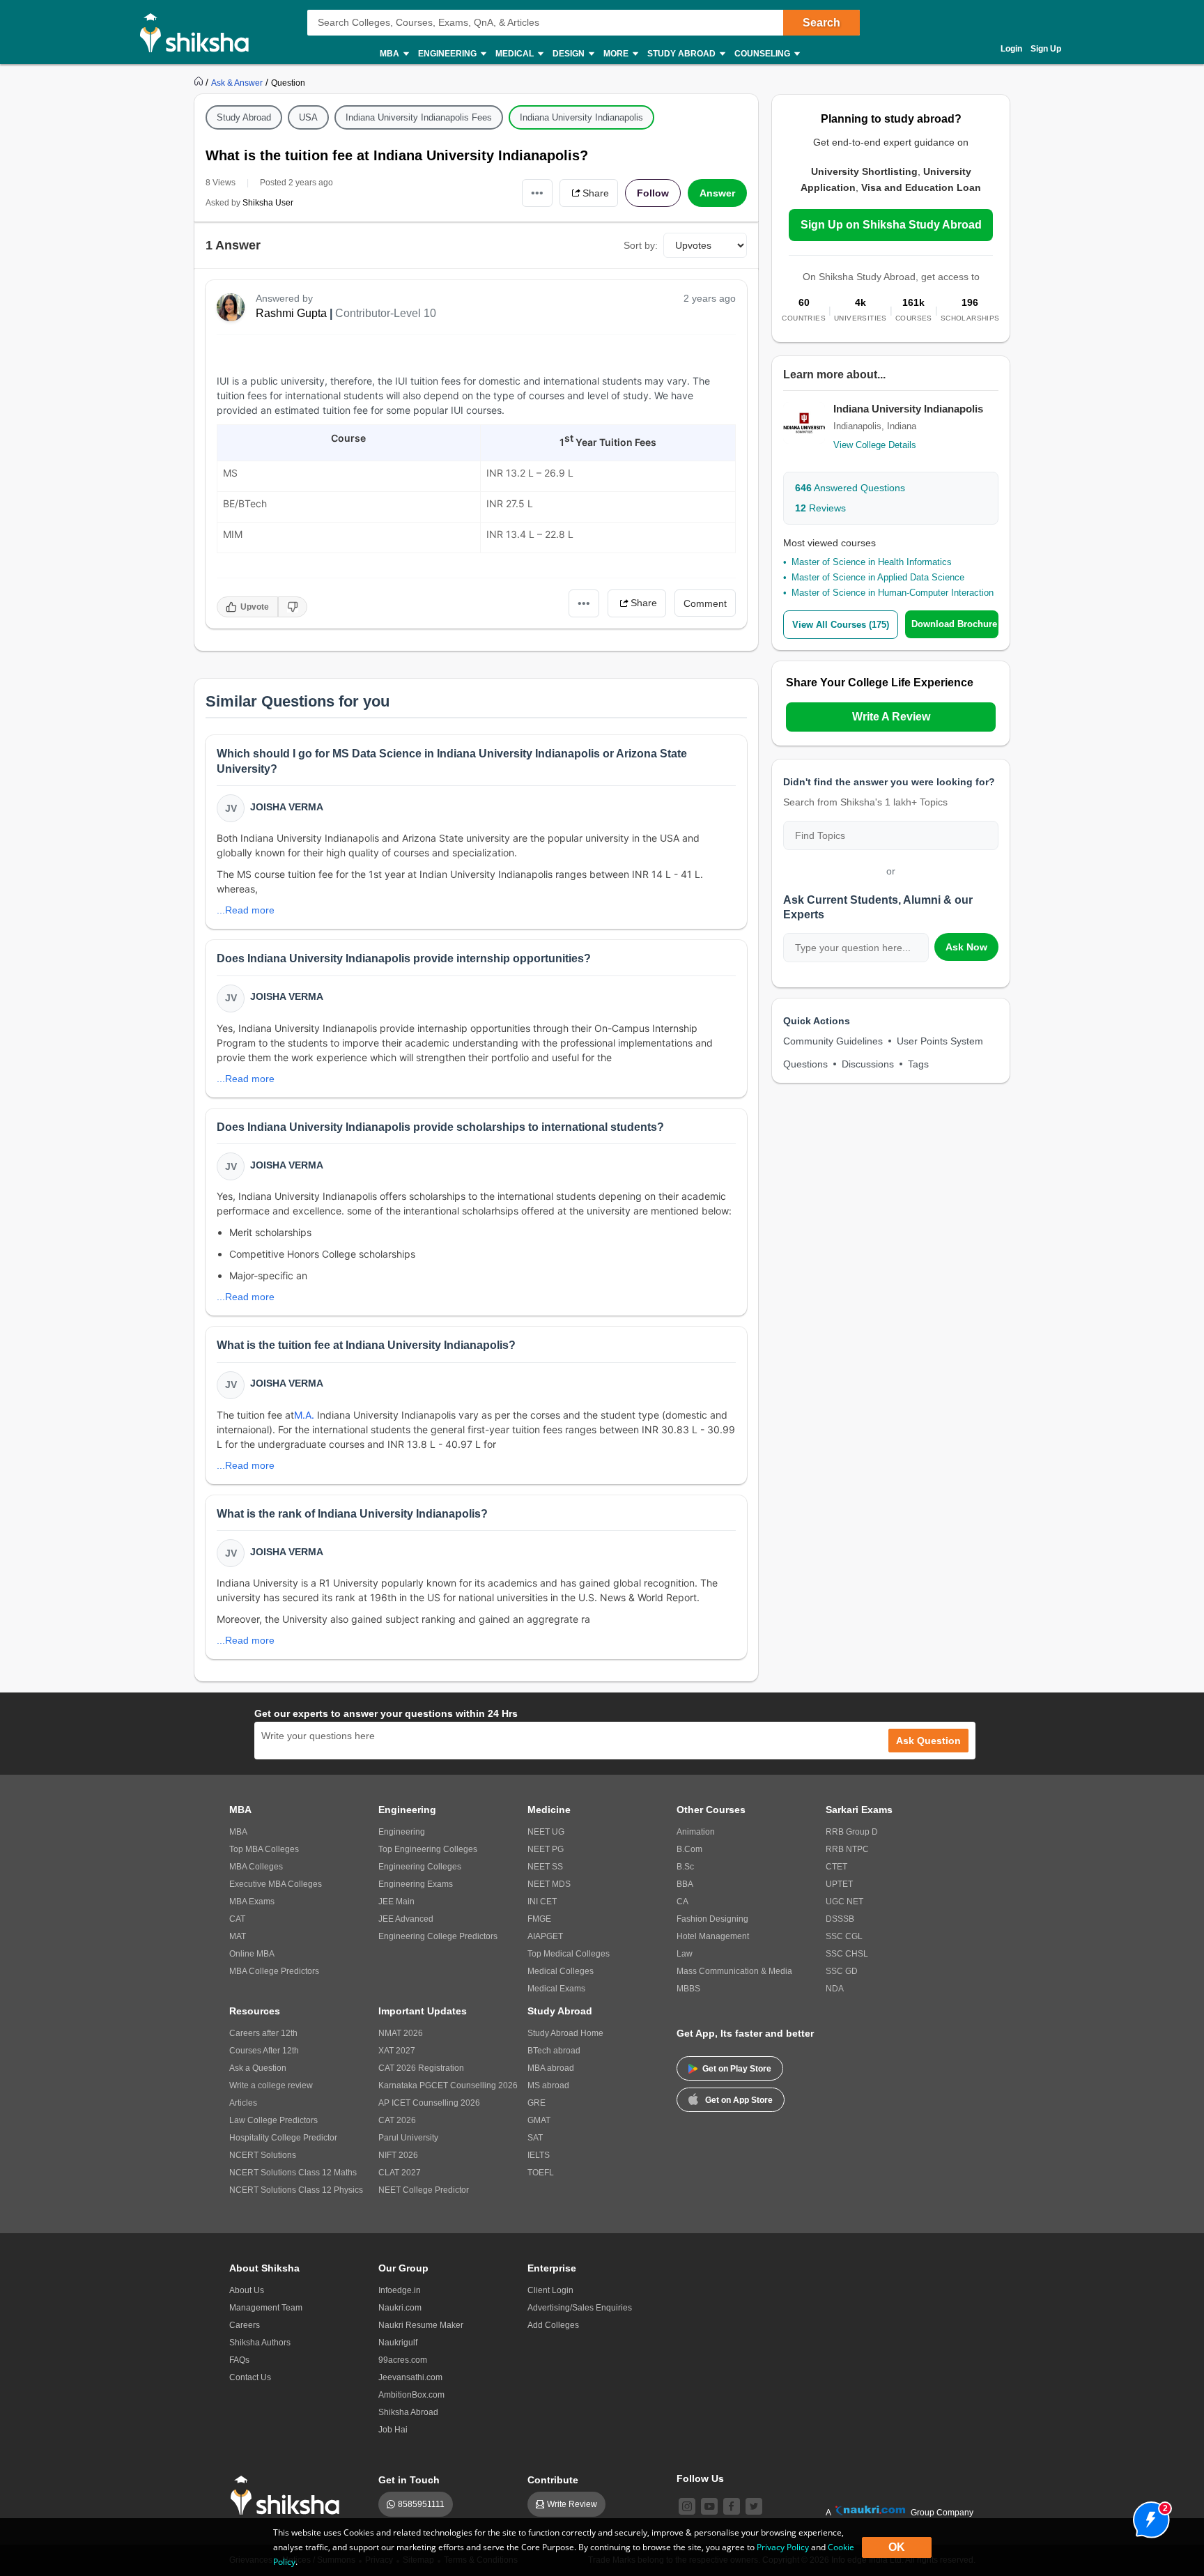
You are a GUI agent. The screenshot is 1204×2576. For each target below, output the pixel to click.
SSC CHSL (847, 1954)
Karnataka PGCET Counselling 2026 (448, 2085)
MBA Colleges (256, 1867)
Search (821, 23)
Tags (918, 1064)
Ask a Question (258, 2068)
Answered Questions (850, 488)
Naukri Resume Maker (421, 2325)
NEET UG (546, 1832)
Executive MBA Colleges (276, 1884)
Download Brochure (954, 624)
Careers (245, 2325)
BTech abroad (554, 2051)
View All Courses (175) (841, 625)
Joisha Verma (287, 807)
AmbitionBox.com (411, 2395)
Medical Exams (556, 1989)
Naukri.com (400, 2308)
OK (897, 2547)
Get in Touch (409, 2480)
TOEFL (541, 2173)
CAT (237, 1919)
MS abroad (548, 2085)
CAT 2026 (397, 2120)
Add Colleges (553, 2325)
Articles (243, 2103)
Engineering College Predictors (438, 1936)
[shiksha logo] (289, 2496)
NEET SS (545, 1867)
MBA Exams (252, 1902)
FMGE (539, 1919)
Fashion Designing (712, 1919)
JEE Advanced (406, 1919)
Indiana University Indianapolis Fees (419, 117)
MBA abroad (551, 2068)
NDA (835, 1989)
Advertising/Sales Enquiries (580, 2308)
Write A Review (891, 717)
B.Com (689, 1849)
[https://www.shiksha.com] (200, 82)
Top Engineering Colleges (428, 1849)
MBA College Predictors (274, 1971)
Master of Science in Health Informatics (872, 562)
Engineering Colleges (420, 1867)
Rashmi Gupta (291, 313)
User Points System (940, 1041)
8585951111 (421, 2504)
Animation (696, 1832)
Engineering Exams (416, 1884)
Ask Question (928, 1741)
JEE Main (396, 1902)
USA (308, 117)
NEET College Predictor (424, 2190)
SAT (535, 2138)
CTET (836, 1867)
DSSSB (840, 1919)
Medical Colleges (561, 1971)
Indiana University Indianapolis (581, 117)
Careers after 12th (263, 2033)
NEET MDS (549, 1884)
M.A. (304, 1415)
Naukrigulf (398, 2343)
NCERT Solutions (263, 2155)
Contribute (553, 2480)
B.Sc (685, 1867)
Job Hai (393, 2430)
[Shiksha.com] (200, 32)
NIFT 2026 (398, 2155)
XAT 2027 (397, 2051)
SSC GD (842, 1971)
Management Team (266, 2308)
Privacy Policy (783, 2547)
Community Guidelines (833, 1041)
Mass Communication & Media (734, 1971)
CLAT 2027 (400, 2173)
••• (537, 193)
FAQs (239, 2360)
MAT (238, 1936)
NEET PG (546, 1849)
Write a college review (271, 2085)
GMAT (539, 2120)
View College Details (875, 445)
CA (682, 1902)
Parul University (408, 2138)
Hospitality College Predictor (283, 2138)
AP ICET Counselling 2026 (429, 2103)
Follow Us (700, 2478)
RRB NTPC (847, 1849)
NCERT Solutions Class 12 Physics (296, 2190)
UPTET (839, 1884)
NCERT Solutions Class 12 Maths (293, 2173)
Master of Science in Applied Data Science (878, 577)
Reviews (820, 508)
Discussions (868, 1064)
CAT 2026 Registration (421, 2068)
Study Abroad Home (565, 2033)
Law (685, 1954)
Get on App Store (739, 2100)
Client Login (550, 2290)
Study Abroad (244, 117)
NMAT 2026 (401, 2033)
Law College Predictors (273, 2120)
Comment (705, 603)
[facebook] (732, 2506)
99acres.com (403, 2360)
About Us (247, 2290)
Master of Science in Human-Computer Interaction (893, 593)
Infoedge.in (400, 2290)
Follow (653, 193)
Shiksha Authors (260, 2343)
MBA (238, 1832)
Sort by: (641, 245)
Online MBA (252, 1954)
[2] (1148, 2516)
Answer (717, 193)
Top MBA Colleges (264, 1849)
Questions (805, 1064)
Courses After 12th (264, 2051)
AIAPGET (545, 1936)
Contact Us (250, 2377)
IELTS (539, 2155)
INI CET (542, 1902)
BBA (685, 1884)
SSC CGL (844, 1936)
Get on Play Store (737, 2069)
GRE (537, 2103)
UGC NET (844, 1902)
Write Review (572, 2504)
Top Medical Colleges (569, 1954)
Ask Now (966, 947)
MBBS (688, 1989)
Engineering (402, 1832)
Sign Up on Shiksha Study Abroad (891, 225)
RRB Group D (852, 1832)
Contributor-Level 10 (386, 313)
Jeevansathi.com (410, 2377)
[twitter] (754, 2506)
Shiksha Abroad (408, 2412)
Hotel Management (713, 1936)
